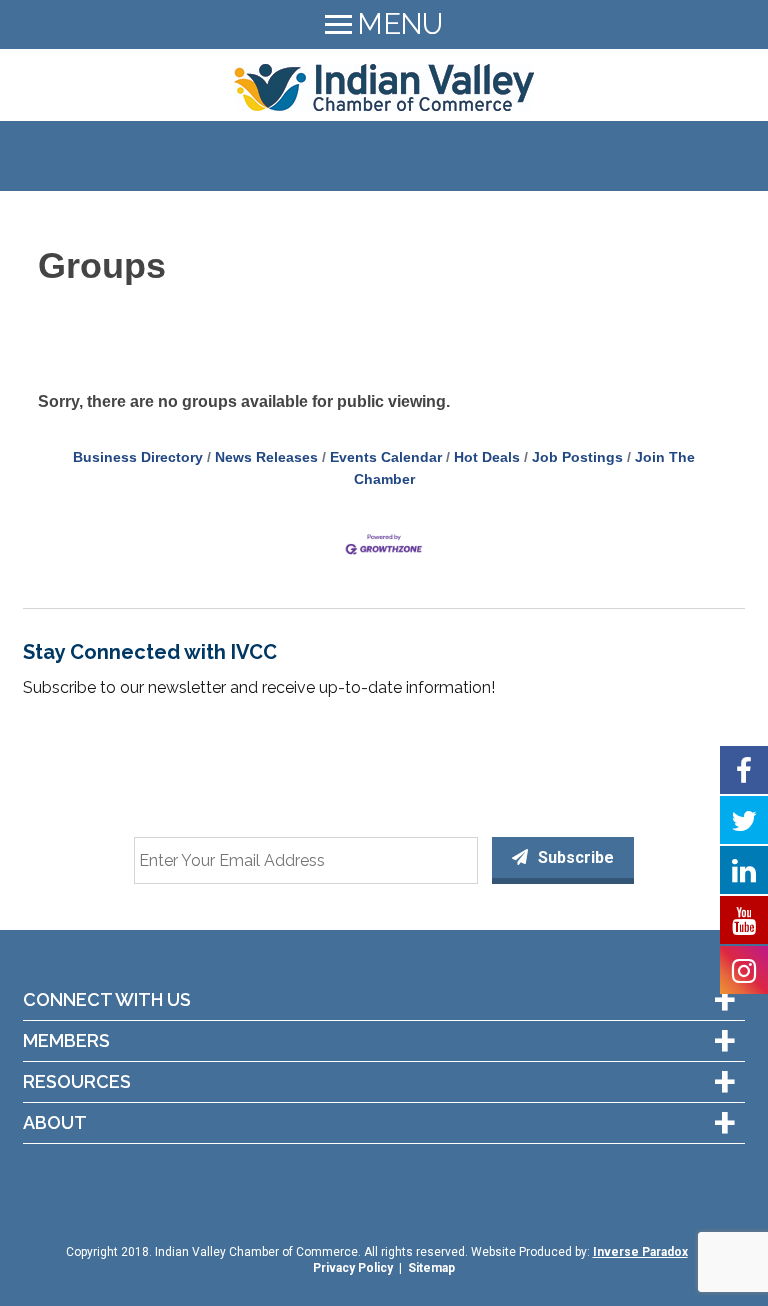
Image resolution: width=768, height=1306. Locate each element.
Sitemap (431, 1268)
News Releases (266, 457)
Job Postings (577, 457)
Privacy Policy (353, 1268)
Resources (77, 1082)
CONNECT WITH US (107, 1000)
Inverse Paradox (640, 1252)
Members (66, 1041)
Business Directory (138, 457)
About (55, 1123)
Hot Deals (487, 457)
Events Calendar (386, 457)
